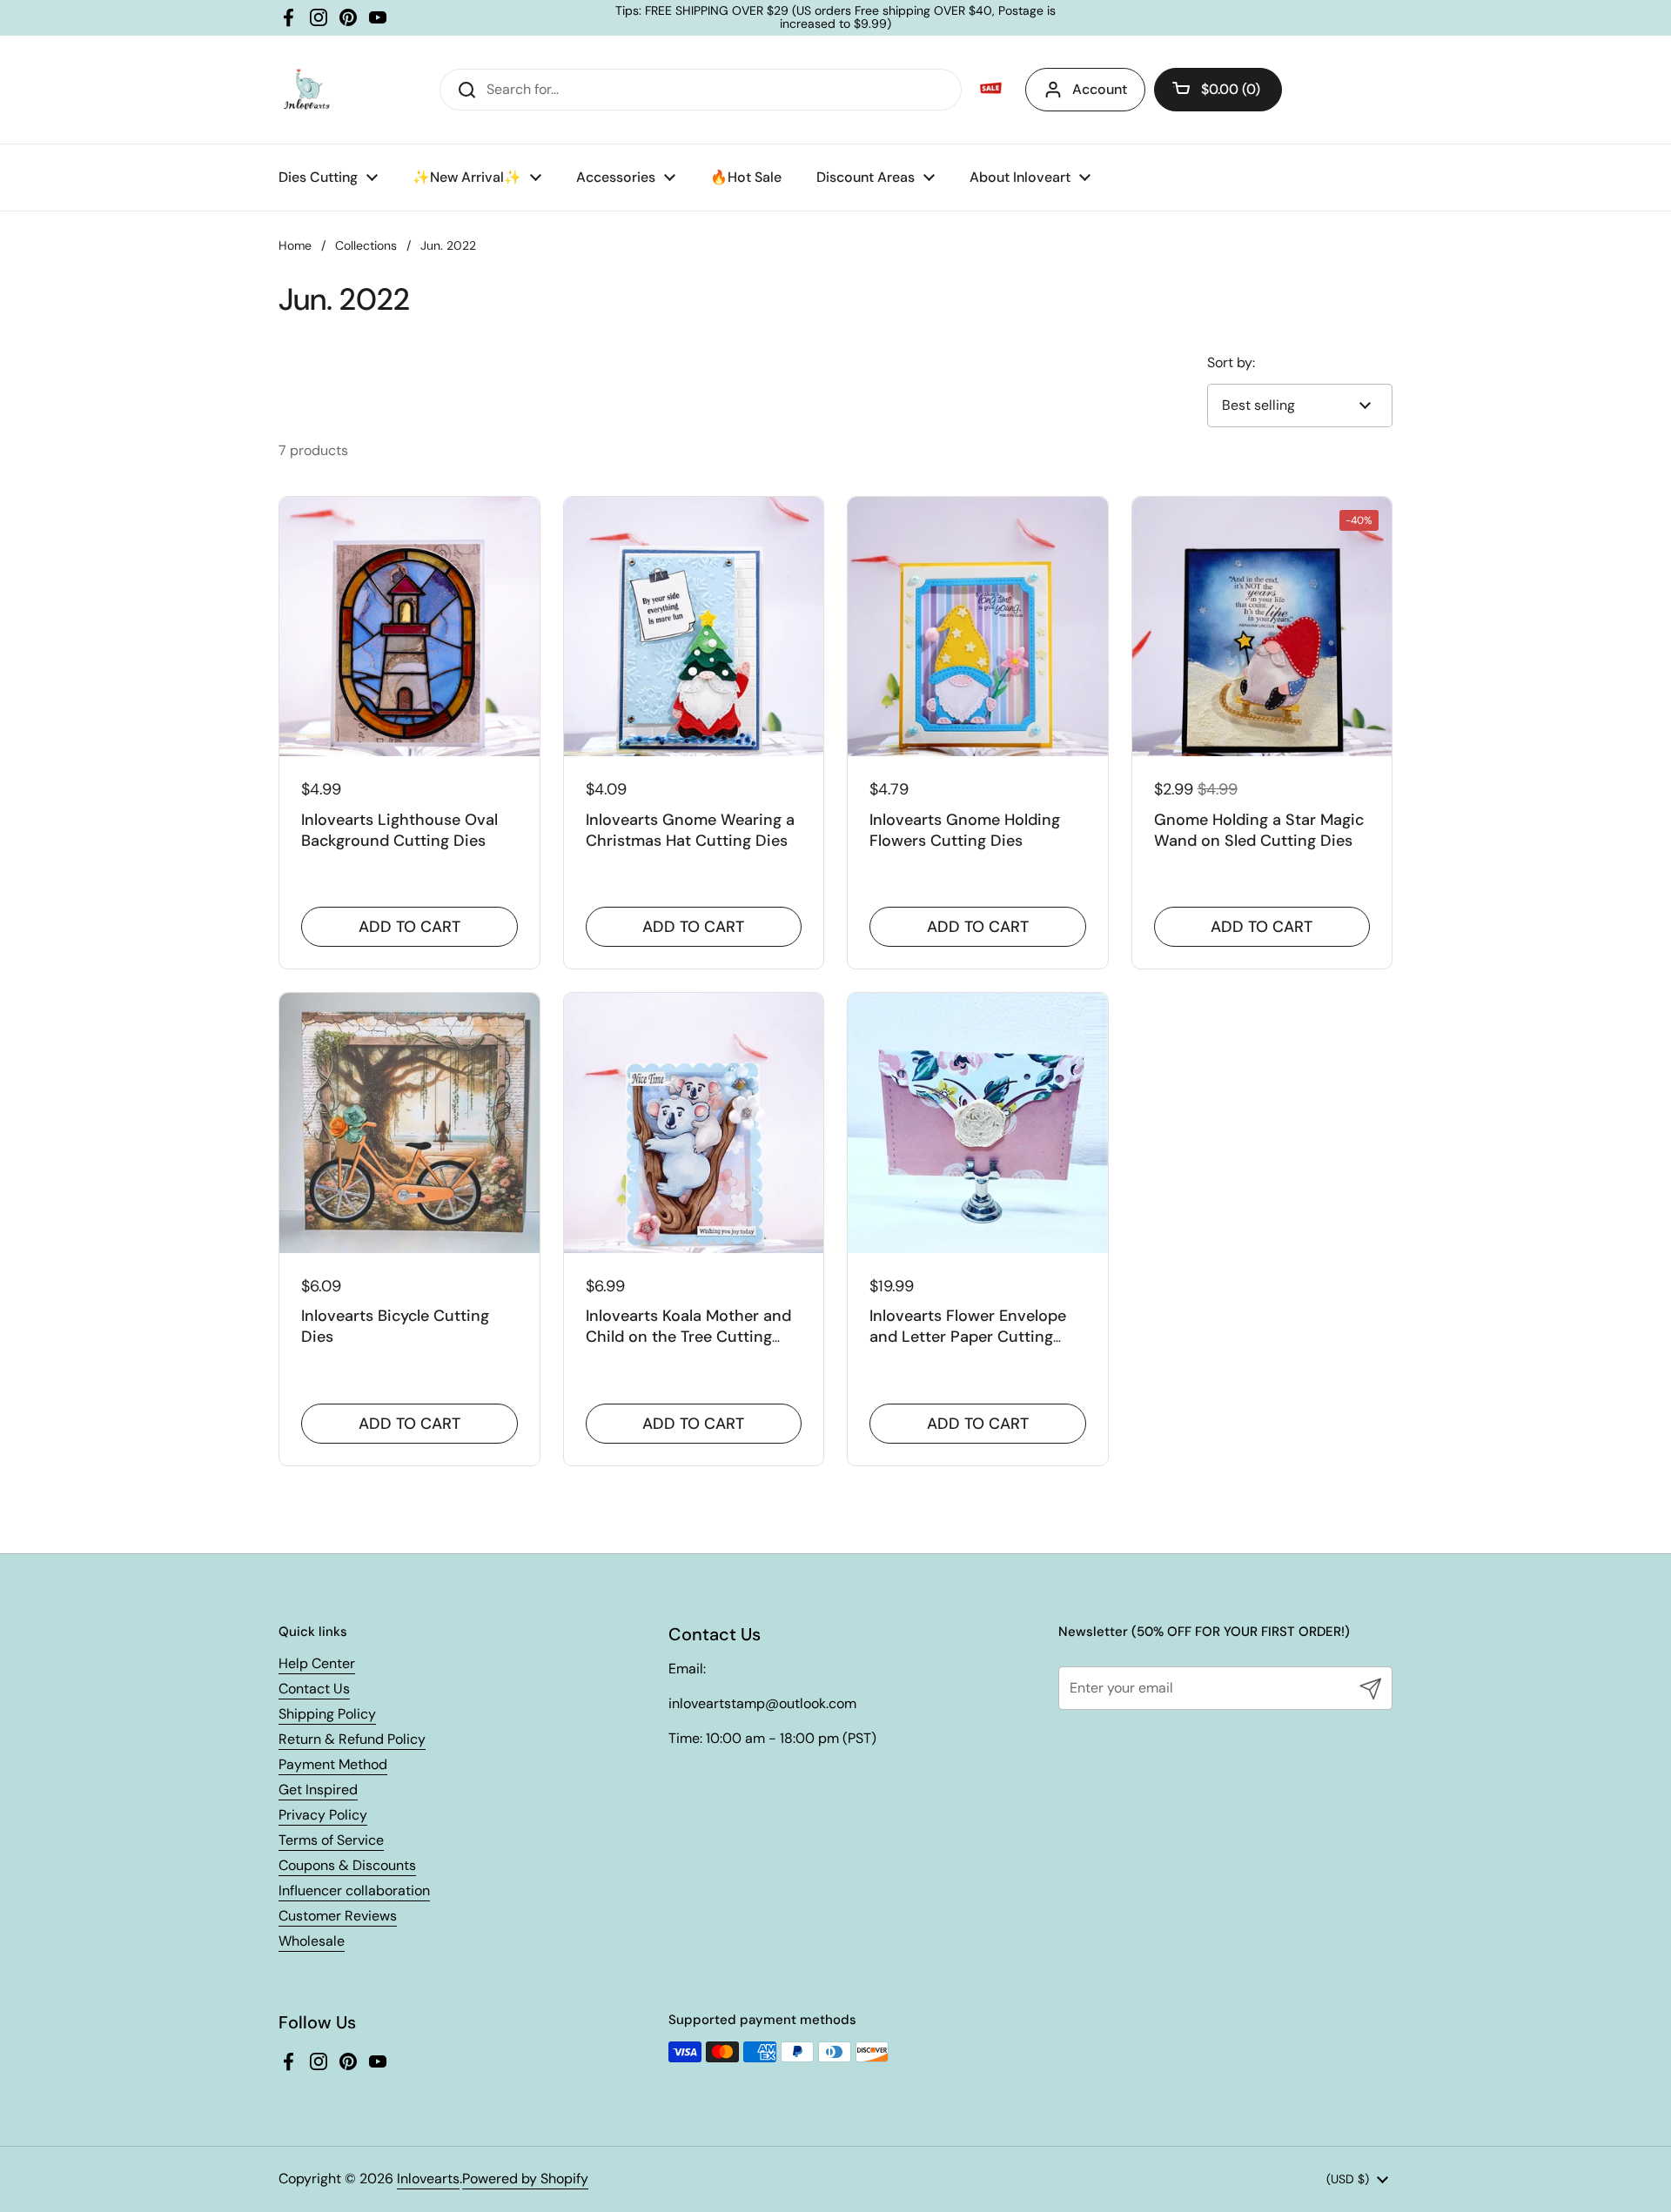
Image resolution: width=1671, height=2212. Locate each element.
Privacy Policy (323, 1815)
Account (1100, 89)
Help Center (317, 1663)
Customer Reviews (338, 1916)
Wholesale (312, 1941)
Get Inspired (318, 1790)
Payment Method (333, 1764)
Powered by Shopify (525, 2178)
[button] (1218, 90)
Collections (366, 245)
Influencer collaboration (354, 1890)
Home (295, 245)
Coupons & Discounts (347, 1865)
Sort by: (1231, 362)
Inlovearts (428, 2178)
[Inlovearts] (306, 90)
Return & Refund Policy (352, 1739)
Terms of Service (331, 1840)
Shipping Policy (327, 1714)
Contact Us (314, 1689)
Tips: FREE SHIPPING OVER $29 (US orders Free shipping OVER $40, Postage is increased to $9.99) (835, 18)
